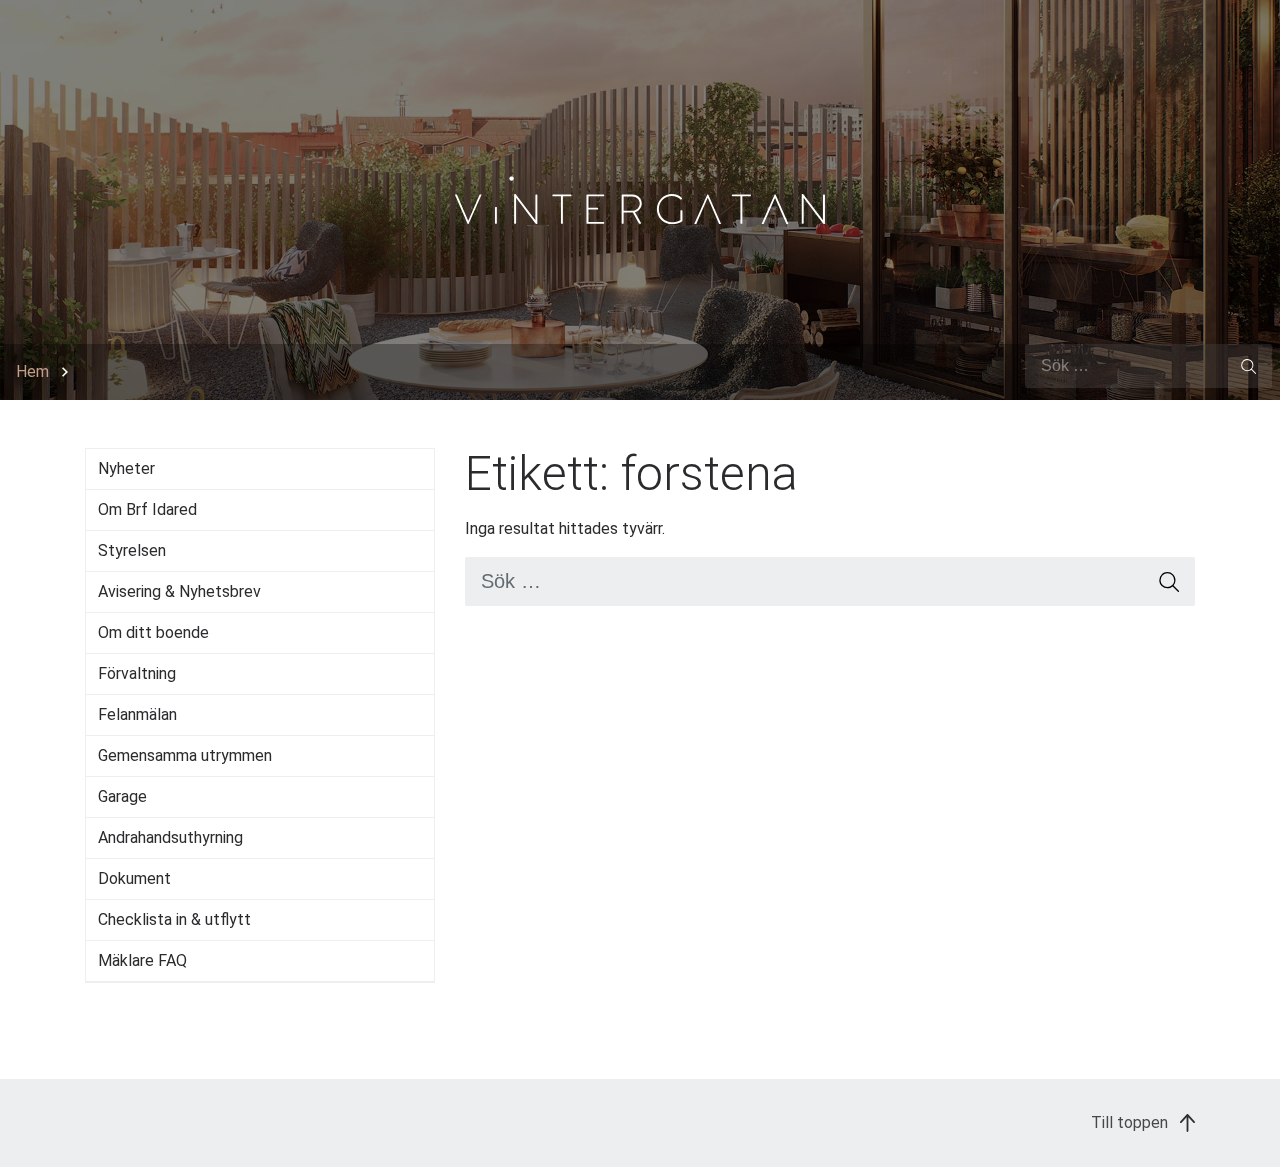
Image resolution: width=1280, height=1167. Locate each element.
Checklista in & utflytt (174, 919)
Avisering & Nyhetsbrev (179, 591)
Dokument (134, 878)
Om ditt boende (153, 632)
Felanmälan (137, 714)
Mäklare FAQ (142, 960)
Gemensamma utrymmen (185, 755)
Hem (32, 371)
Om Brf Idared (147, 509)
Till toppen (1131, 1122)
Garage (122, 796)
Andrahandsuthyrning (170, 837)
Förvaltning (137, 673)
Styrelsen (132, 550)
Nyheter (126, 468)
